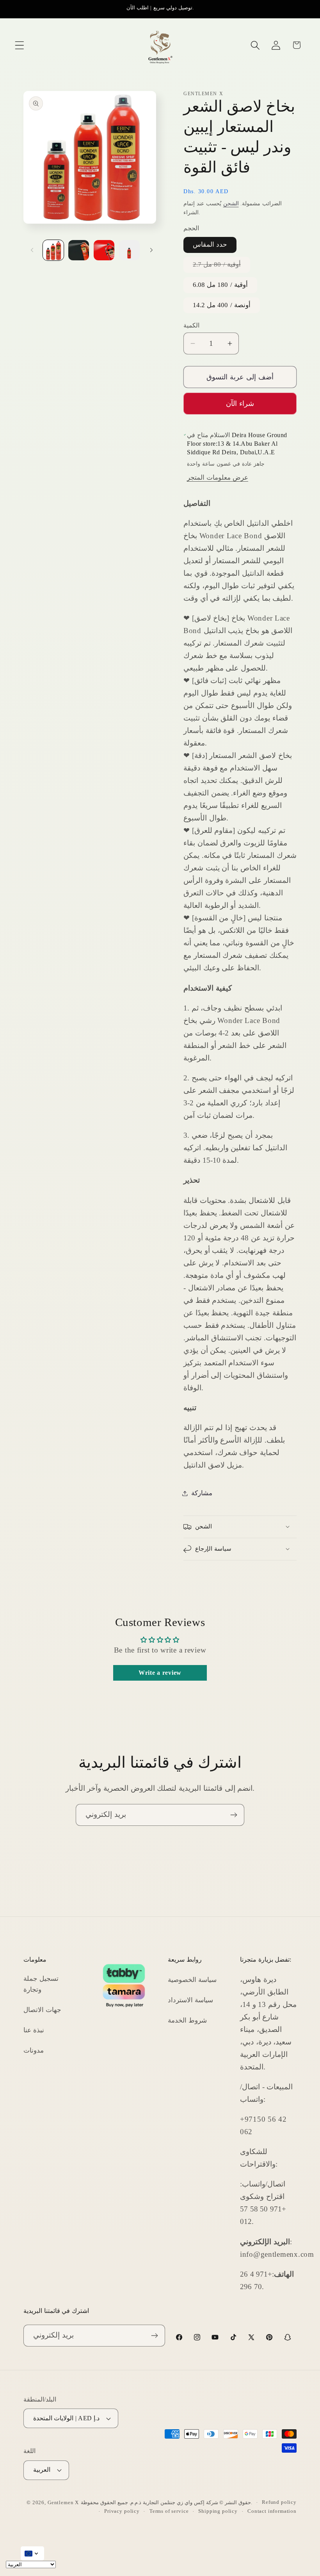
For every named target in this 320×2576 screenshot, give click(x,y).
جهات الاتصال (42, 2010)
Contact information (272, 2511)
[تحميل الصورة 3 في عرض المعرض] (104, 250)
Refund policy (279, 2502)
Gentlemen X (63, 2502)
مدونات (34, 2050)
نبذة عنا (34, 2030)
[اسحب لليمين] (151, 250)
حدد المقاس (210, 245)
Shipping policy (218, 2511)
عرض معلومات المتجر (217, 478)
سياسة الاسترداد (190, 2000)
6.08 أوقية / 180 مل (220, 285)
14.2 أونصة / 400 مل (222, 305)
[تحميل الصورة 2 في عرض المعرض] (79, 250)
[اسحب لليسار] (32, 250)
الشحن (231, 203)
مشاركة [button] (202, 1493)
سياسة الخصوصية (192, 1980)
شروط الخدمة (187, 2020)
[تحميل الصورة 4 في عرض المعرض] (129, 250)
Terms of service (169, 2511)
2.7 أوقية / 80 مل (221, 267)
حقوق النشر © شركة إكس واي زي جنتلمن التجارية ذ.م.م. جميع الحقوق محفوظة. (166, 2502)
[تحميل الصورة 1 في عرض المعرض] (53, 250)
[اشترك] (234, 1815)
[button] (20, 45)
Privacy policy (122, 2511)
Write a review (160, 1673)
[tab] (240, 503)
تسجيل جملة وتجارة (41, 1984)
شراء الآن (240, 404)
